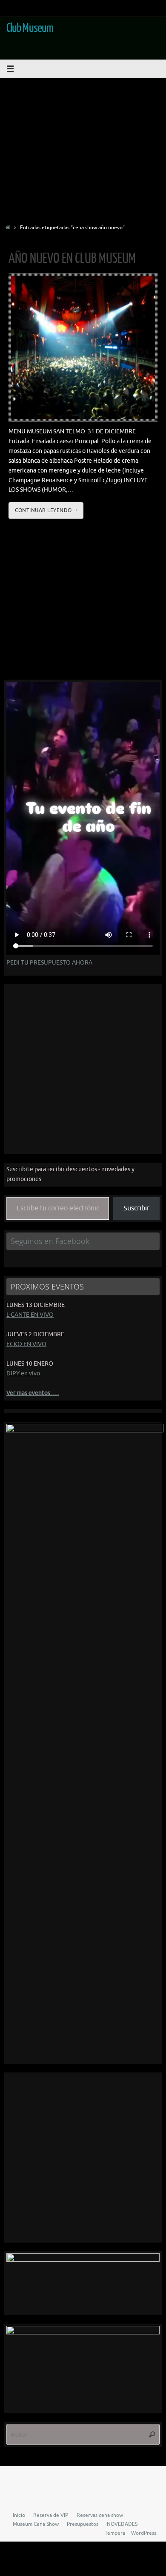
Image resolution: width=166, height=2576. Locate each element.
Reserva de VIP (51, 2515)
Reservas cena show (100, 2515)
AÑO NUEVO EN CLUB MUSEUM (72, 259)
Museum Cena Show (36, 2524)
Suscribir (136, 1208)
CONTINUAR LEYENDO (43, 510)
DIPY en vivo (23, 1373)
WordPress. (144, 2533)
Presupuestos (83, 2524)
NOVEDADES (122, 2524)
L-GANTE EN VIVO (30, 1315)
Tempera (115, 2533)
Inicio (19, 2515)
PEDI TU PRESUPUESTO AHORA (49, 963)
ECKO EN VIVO (26, 1344)
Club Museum (30, 28)
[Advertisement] (83, 148)
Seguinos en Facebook (50, 1241)
